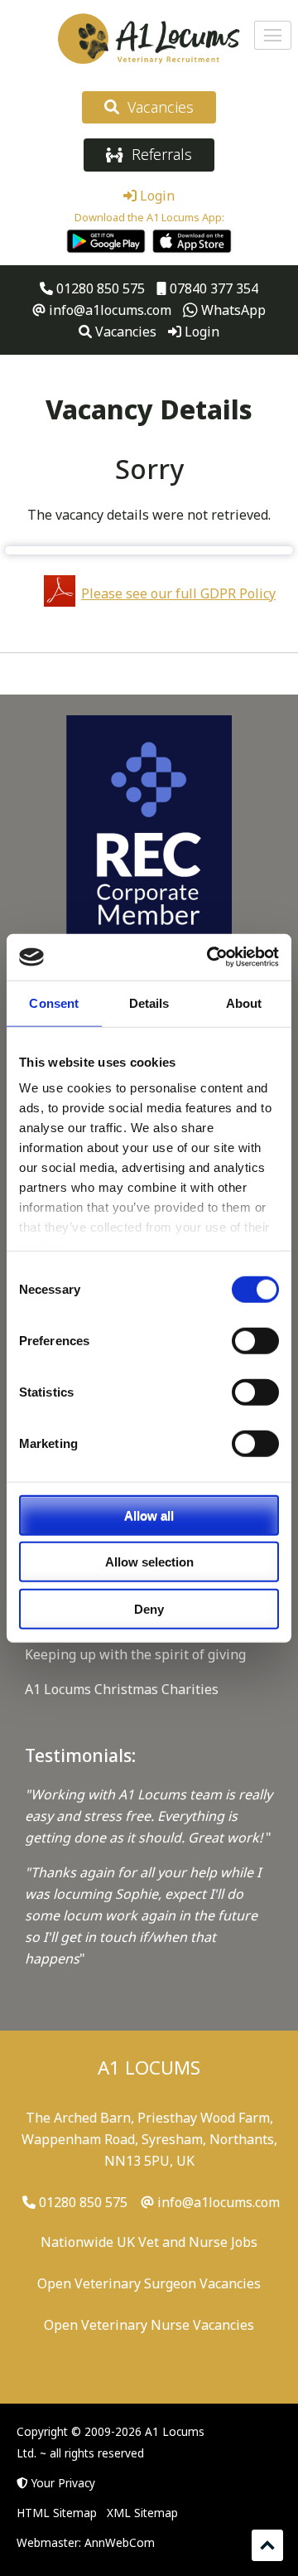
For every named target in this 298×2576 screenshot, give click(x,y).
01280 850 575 (99, 288)
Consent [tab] (54, 1002)
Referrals (158, 154)
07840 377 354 (212, 288)
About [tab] (244, 1002)
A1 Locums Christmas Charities (122, 1689)
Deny (149, 1608)
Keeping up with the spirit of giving (135, 1654)
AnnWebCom (120, 2542)
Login (156, 196)
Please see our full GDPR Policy (178, 593)
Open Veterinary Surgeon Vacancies (149, 2283)
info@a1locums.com (108, 310)
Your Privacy (63, 2483)
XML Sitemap (142, 2513)
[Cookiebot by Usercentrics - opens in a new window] (210, 957)
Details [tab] (149, 1002)
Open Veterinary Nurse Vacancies (149, 2325)
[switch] (255, 1340)
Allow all (149, 1515)
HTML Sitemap (57, 2513)
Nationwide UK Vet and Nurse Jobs (149, 2242)
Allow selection (149, 1562)
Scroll (267, 2545)
